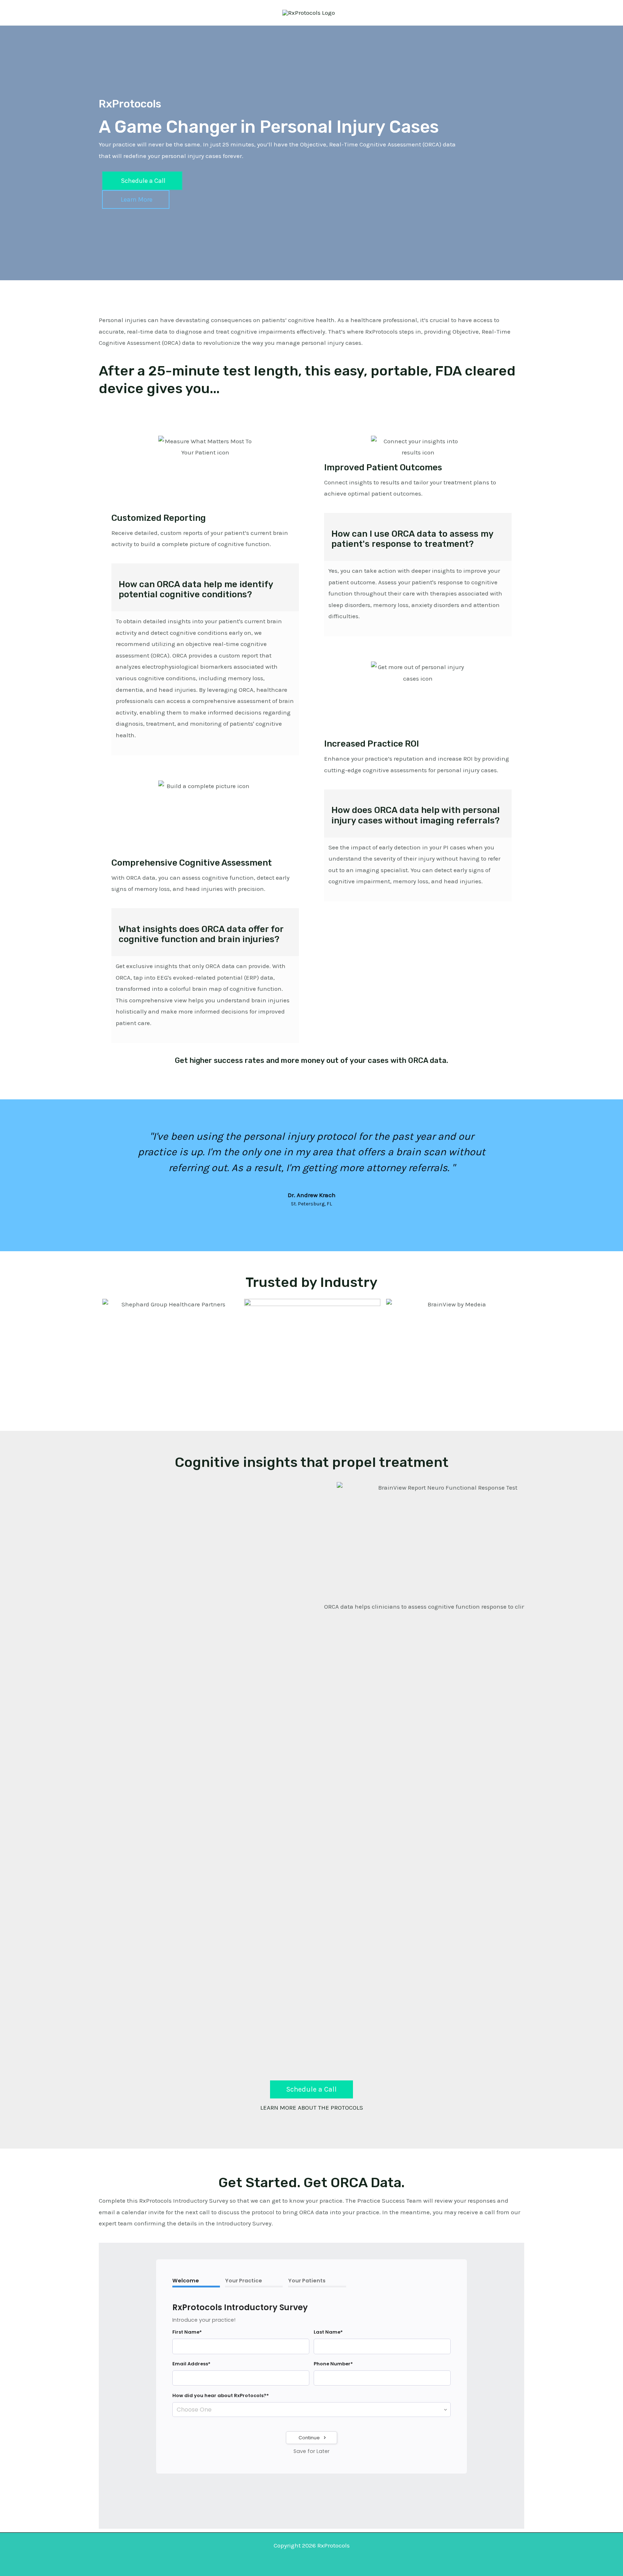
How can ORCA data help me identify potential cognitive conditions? (196, 590)
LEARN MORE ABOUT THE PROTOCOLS (312, 2107)
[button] (106, 1168)
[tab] (205, 587)
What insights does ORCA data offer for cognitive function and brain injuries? (201, 934)
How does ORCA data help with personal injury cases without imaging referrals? (416, 815)
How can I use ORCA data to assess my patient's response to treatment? (412, 539)
